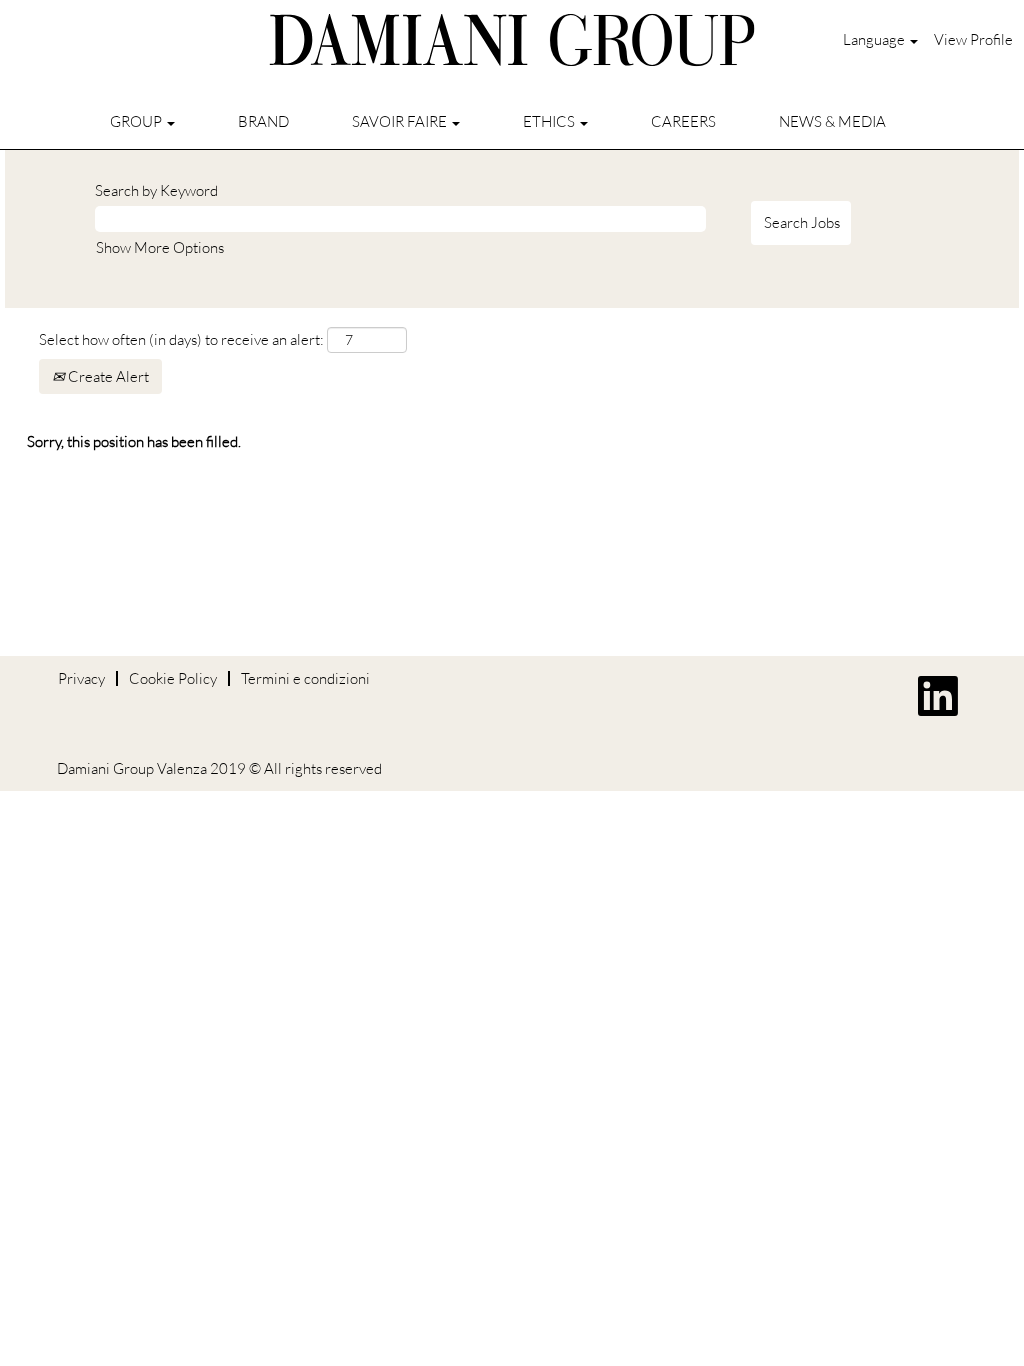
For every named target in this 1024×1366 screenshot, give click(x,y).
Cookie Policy (173, 678)
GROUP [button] (137, 121)
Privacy (81, 678)
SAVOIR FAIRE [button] (401, 121)
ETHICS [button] (550, 121)
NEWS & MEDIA (832, 121)
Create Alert (107, 376)
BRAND (263, 121)
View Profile (973, 39)
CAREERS (683, 121)
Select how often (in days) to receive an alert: (181, 339)
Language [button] (875, 39)
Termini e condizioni (305, 678)
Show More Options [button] (160, 247)
